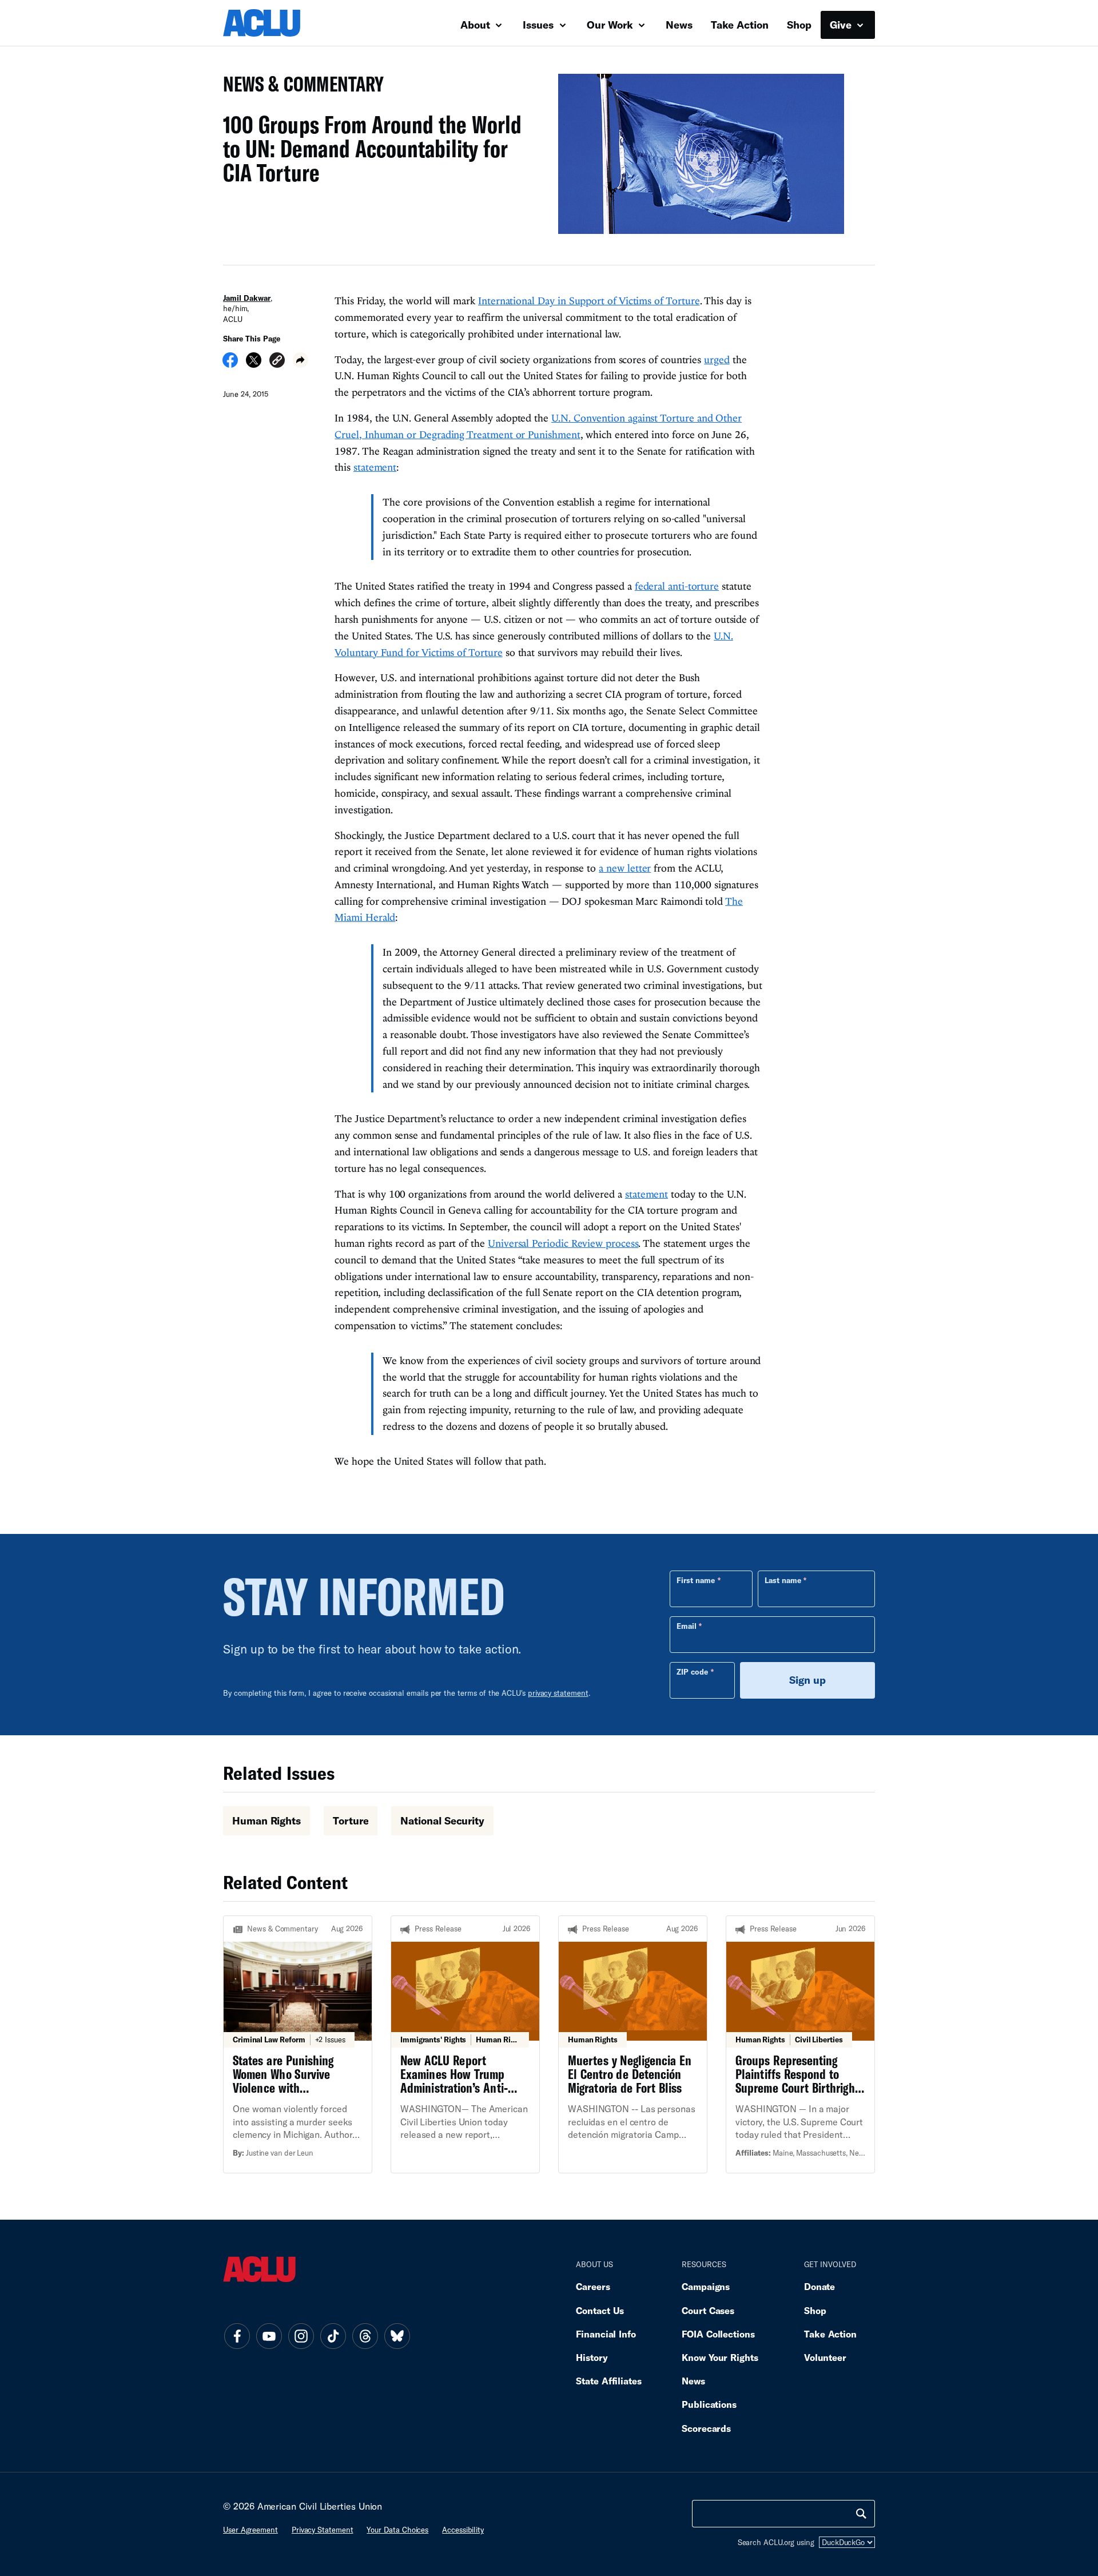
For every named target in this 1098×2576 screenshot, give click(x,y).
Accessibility (463, 2530)
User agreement (250, 2530)
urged (717, 359)
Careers (593, 2286)
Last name (783, 1580)
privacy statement (558, 1693)
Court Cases (708, 2310)
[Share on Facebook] (230, 364)
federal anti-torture (677, 586)
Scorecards (706, 2428)
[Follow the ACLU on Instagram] (301, 2336)
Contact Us (600, 2310)
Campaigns (706, 2286)
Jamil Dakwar (247, 298)
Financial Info (606, 2334)
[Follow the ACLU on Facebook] (237, 2336)
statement (375, 467)
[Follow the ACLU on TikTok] (333, 2336)
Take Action (740, 25)
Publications (709, 2404)
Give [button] (842, 25)
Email (687, 1626)
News (679, 25)
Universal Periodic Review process (563, 1243)
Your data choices (397, 2530)
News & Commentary (299, 87)
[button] (277, 362)
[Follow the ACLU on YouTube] (269, 2336)
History (592, 2357)
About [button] (477, 25)
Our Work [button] (611, 25)
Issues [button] (540, 25)
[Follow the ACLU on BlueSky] (397, 2336)
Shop (799, 25)
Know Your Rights (720, 2357)
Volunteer (825, 2357)
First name (696, 1580)
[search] (861, 2514)
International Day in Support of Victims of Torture (589, 301)
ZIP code (692, 1672)
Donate (819, 2286)
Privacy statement (323, 2530)
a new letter (625, 868)
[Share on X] (254, 364)
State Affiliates (609, 2381)
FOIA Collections (718, 2334)
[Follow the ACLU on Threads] (365, 2336)
